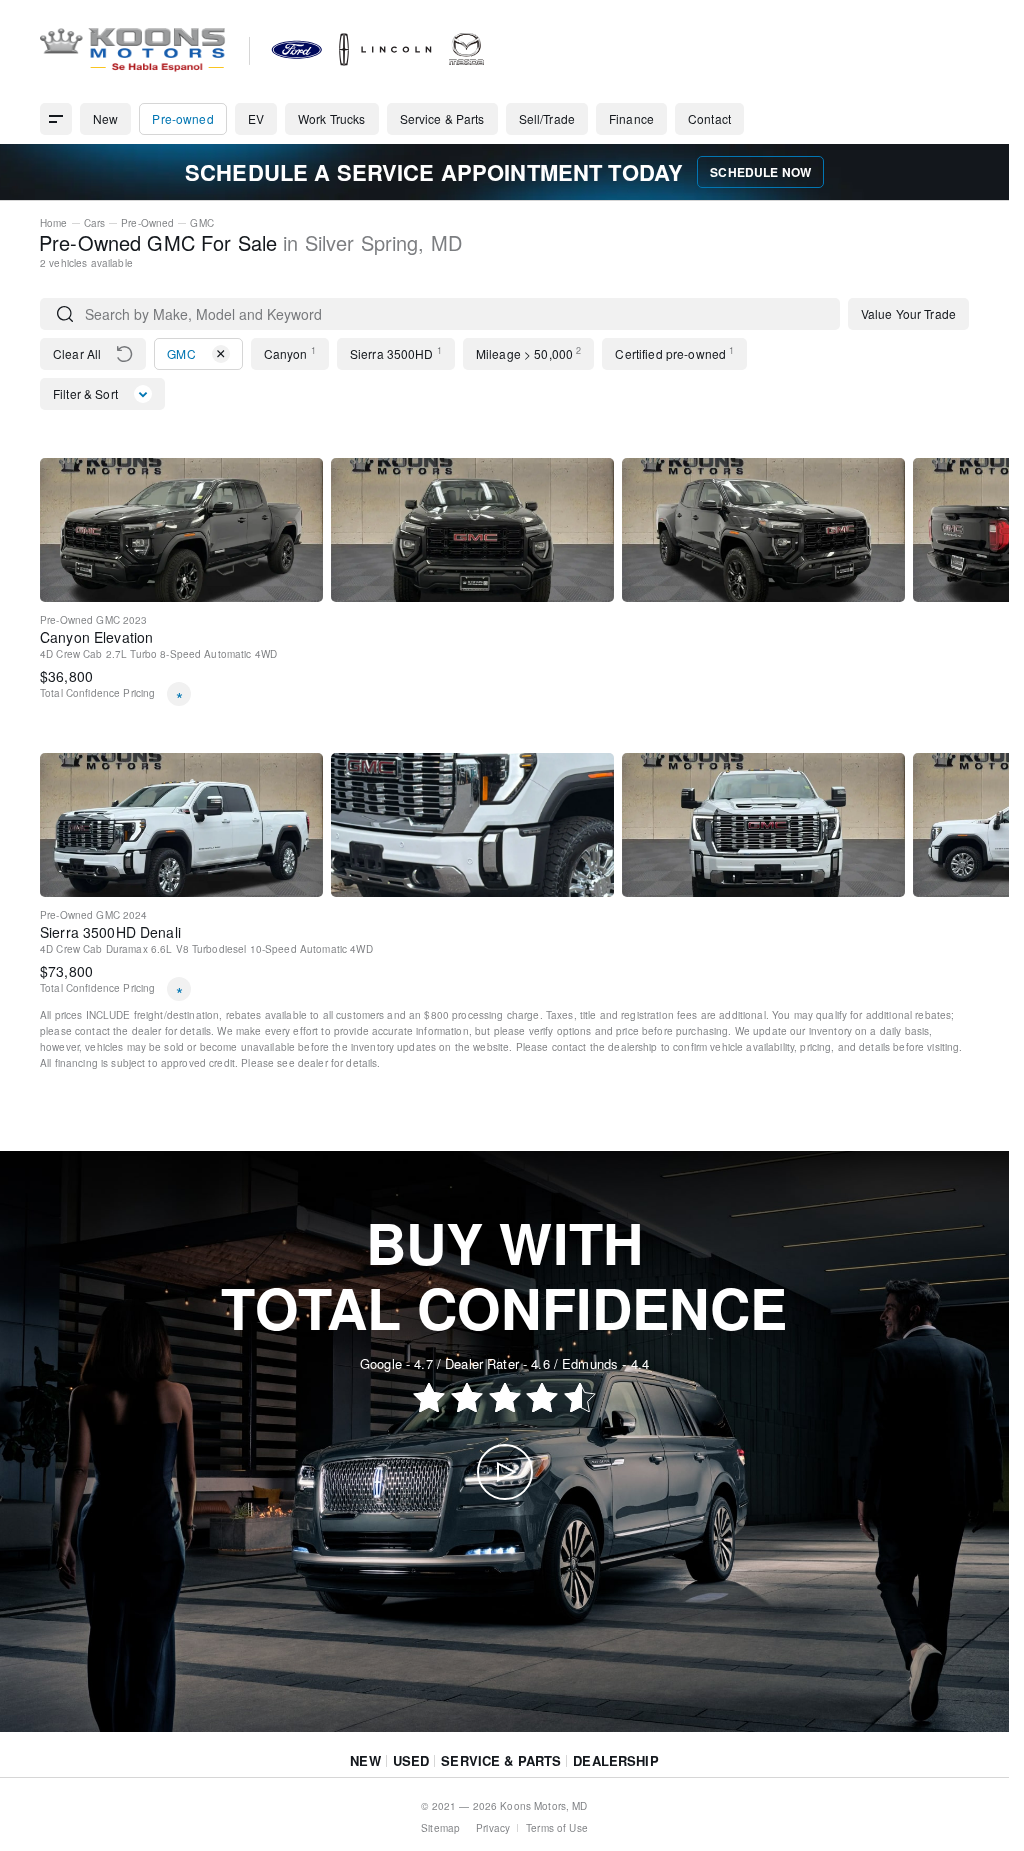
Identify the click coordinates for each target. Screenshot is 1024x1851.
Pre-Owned (147, 223)
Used (411, 1760)
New (365, 1760)
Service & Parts (501, 1760)
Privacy (493, 1828)
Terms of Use (557, 1828)
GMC (201, 223)
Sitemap (440, 1828)
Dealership (615, 1760)
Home (54, 223)
